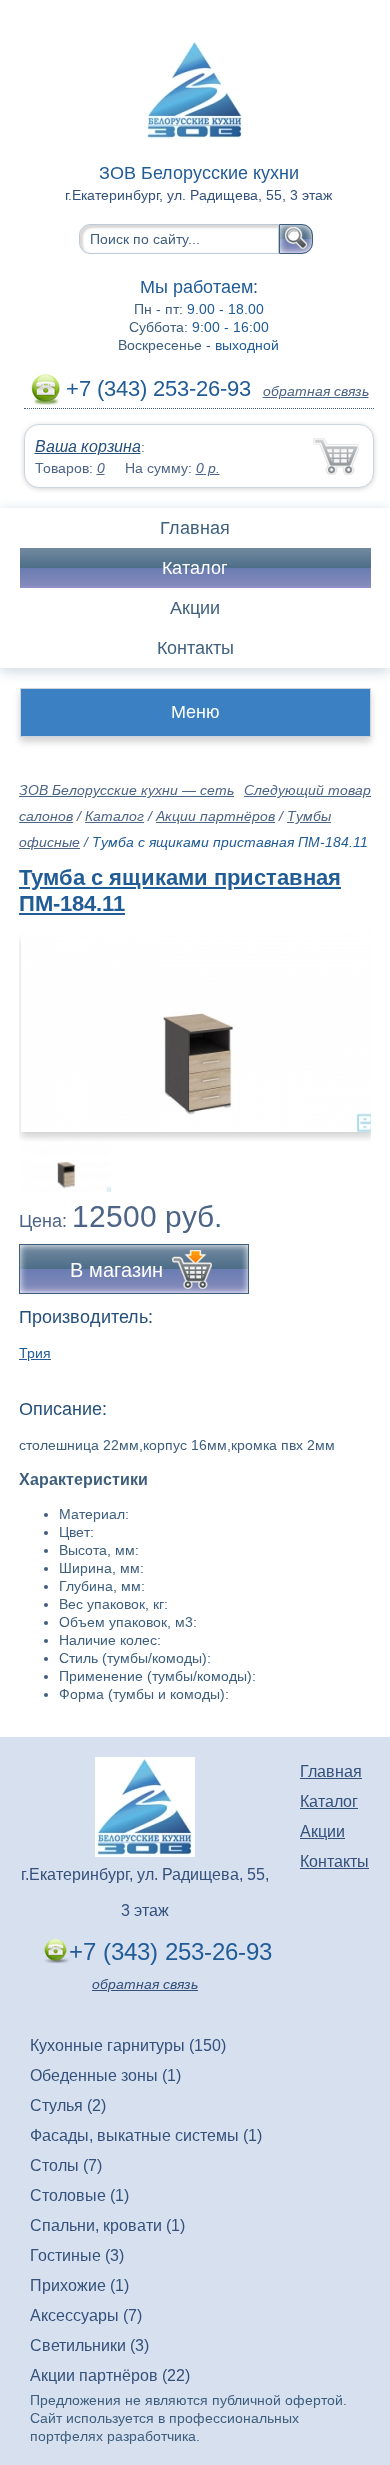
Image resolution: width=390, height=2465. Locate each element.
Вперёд (338, 1022)
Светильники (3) (89, 2345)
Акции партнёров (215, 816)
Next (348, 1156)
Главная (195, 528)
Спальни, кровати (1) (107, 2225)
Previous (56, 1156)
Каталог (195, 568)
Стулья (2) (68, 2105)
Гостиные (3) (77, 2255)
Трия (35, 1353)
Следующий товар (307, 790)
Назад (51, 1022)
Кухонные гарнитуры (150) (128, 2045)
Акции (195, 608)
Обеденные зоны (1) (105, 2075)
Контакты (195, 648)
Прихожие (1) (79, 2285)
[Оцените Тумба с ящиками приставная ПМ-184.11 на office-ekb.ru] (197, 1033)
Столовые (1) (79, 2195)
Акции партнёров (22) (110, 2375)
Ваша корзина (88, 446)
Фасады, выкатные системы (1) (146, 2135)
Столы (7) (66, 2165)
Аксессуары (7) (86, 2315)
